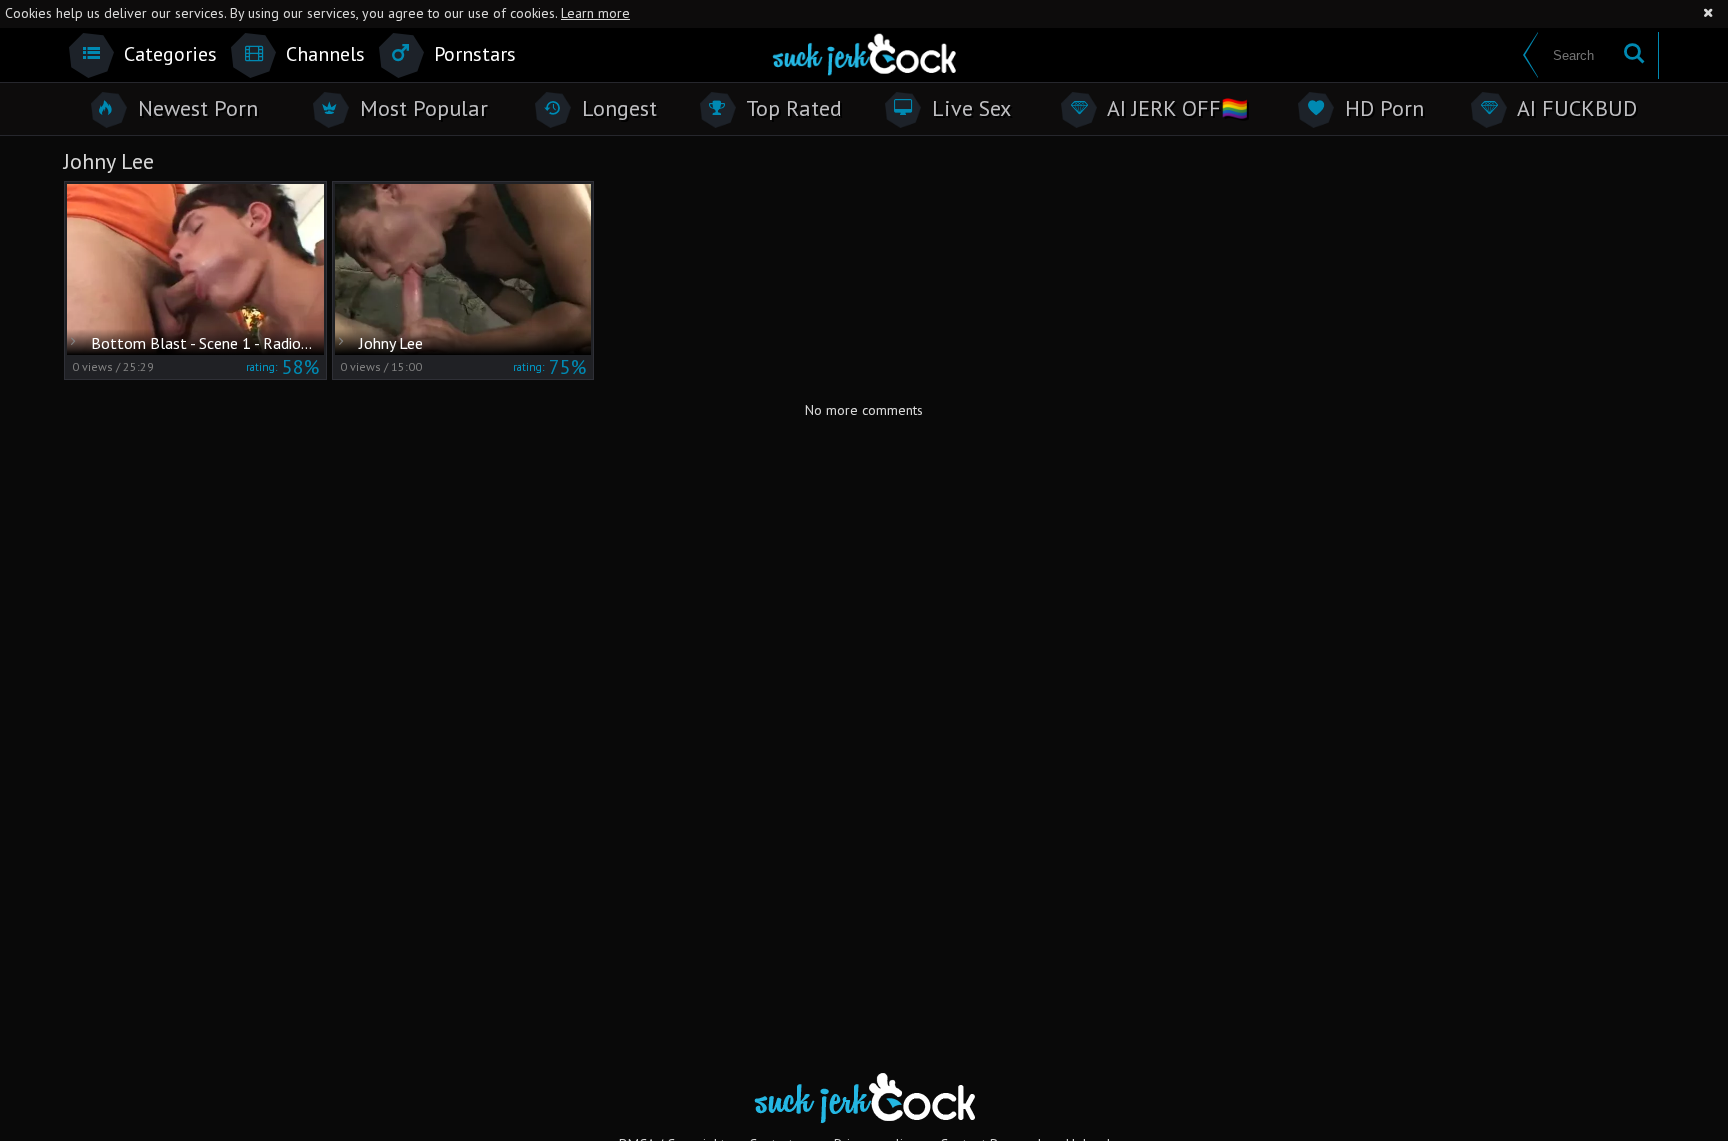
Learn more (595, 13)
